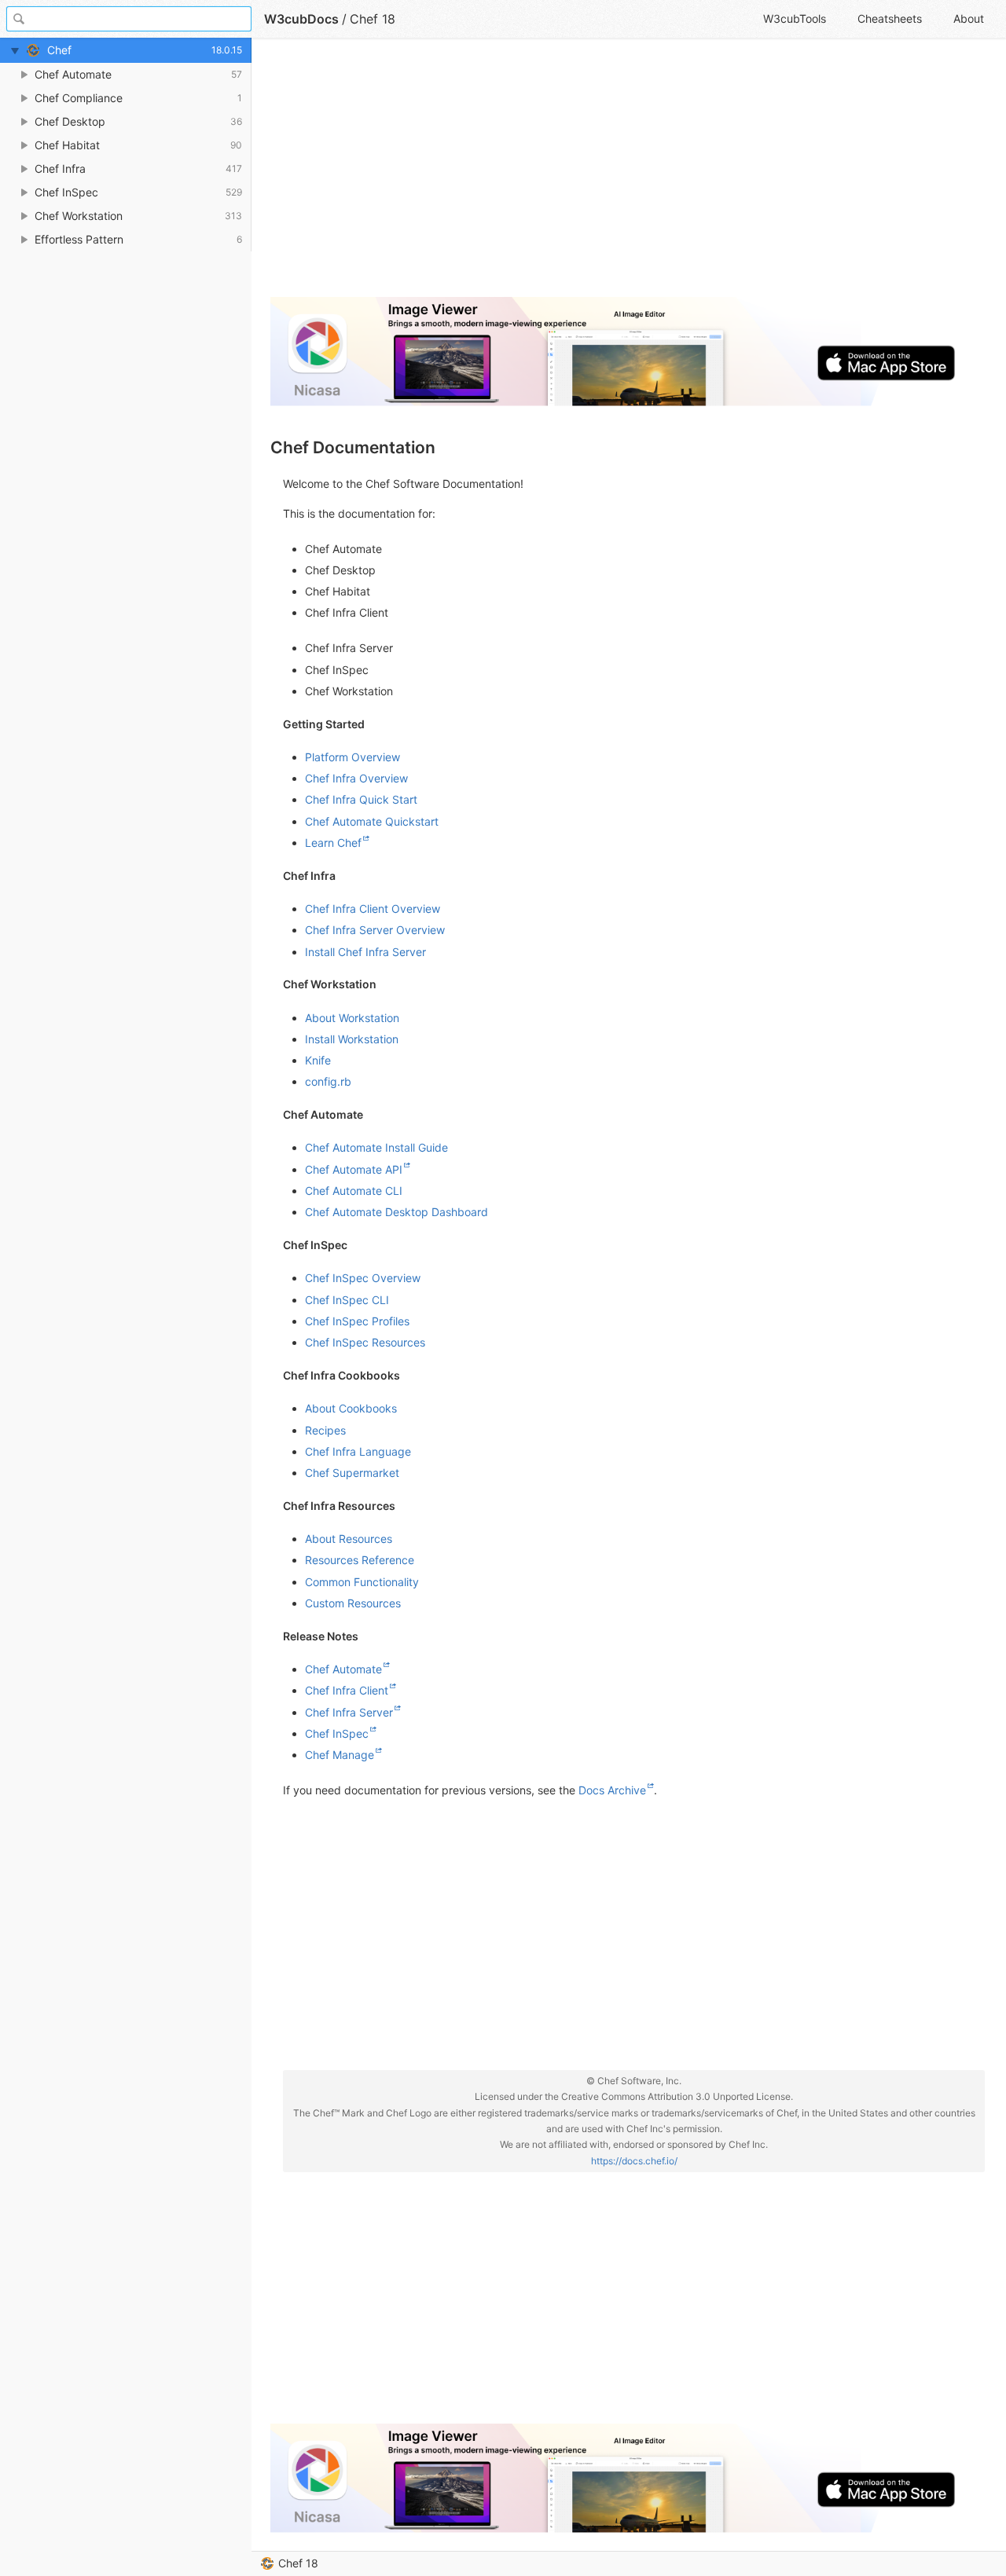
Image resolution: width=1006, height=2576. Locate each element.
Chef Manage (340, 1755)
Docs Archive (612, 1790)
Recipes (325, 1430)
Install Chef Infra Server (365, 952)
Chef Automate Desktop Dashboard (397, 1212)
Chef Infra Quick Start (361, 799)
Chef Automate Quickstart (372, 821)
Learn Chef (333, 843)
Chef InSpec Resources (365, 1342)
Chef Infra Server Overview (375, 930)
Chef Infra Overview (356, 778)
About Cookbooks (351, 1408)
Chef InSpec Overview (363, 1278)
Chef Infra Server (349, 1712)
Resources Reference (360, 1560)
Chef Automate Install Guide (376, 1147)
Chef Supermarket (352, 1473)
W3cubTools (795, 18)
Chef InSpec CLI (347, 1300)
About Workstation (352, 1018)
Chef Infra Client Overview (373, 909)
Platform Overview (352, 757)
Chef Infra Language (358, 1451)
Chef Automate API (354, 1169)
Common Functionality (362, 1582)
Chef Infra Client (347, 1690)
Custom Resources (353, 1603)
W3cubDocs (301, 19)
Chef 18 (298, 2563)
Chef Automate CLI (354, 1191)
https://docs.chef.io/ (634, 2161)
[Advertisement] (628, 174)
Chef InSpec (337, 1733)
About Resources (349, 1539)
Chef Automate (343, 1669)
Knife (318, 1060)
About (969, 18)
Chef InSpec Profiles (357, 1321)
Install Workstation (352, 1039)
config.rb (328, 1081)
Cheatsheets (890, 18)
